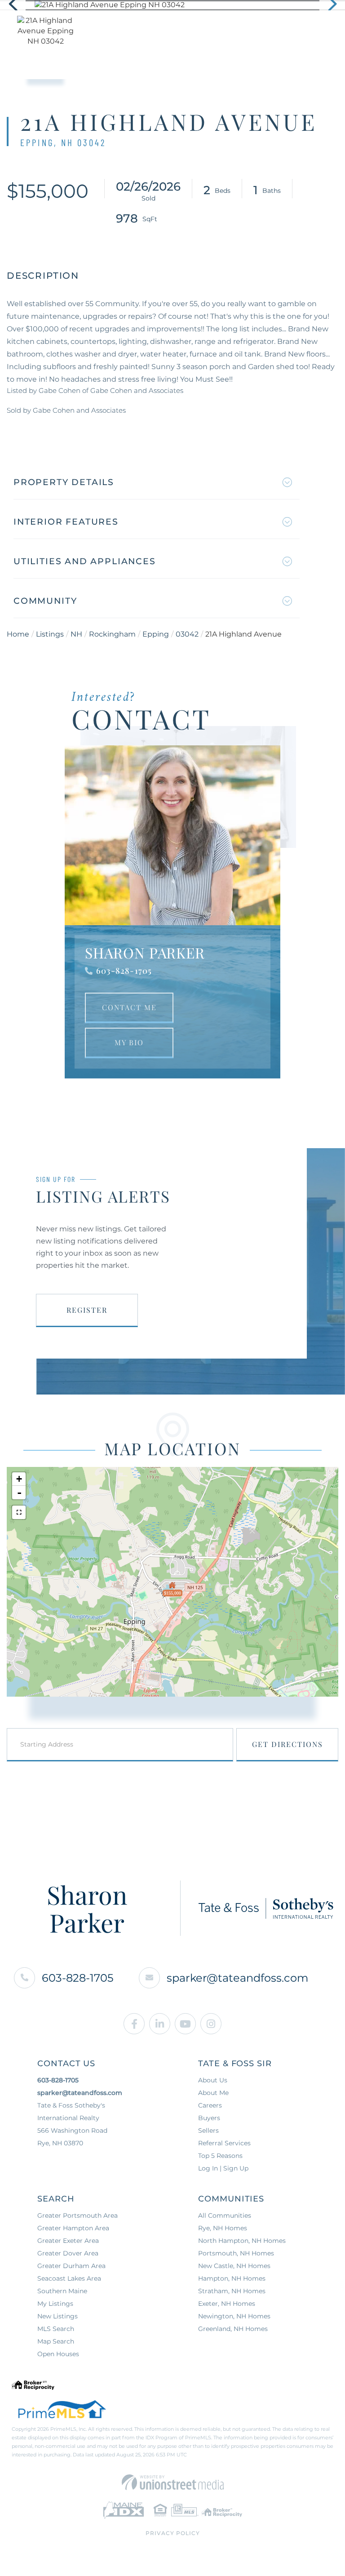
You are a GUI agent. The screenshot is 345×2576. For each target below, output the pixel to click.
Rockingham (112, 634)
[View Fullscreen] (19, 1512)
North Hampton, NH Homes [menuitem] (242, 2241)
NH (76, 634)
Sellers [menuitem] (208, 2130)
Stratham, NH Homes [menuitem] (232, 2291)
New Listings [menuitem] (57, 2316)
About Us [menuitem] (213, 2080)
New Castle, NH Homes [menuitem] (234, 2266)
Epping (156, 634)
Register (87, 1310)
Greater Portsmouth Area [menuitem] (77, 2215)
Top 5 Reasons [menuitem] (220, 2156)
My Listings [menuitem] (55, 2304)
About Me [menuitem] (213, 2093)
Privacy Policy (173, 2533)
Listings (50, 634)
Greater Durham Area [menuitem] (71, 2266)
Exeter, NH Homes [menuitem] (227, 2304)
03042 (187, 634)
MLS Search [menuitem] (56, 2329)
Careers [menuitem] (210, 2105)
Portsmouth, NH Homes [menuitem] (236, 2253)
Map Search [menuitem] (56, 2341)
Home (18, 634)
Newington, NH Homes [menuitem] (234, 2316)
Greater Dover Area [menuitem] (68, 2253)
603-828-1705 (124, 971)
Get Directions (287, 1744)
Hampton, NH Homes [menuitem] (232, 2278)
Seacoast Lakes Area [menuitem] (69, 2278)
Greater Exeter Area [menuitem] (68, 2241)
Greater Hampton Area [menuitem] (73, 2228)
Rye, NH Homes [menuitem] (223, 2228)
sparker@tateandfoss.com (237, 1978)
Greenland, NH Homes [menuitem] (233, 2329)
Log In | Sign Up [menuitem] (223, 2168)
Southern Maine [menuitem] (62, 2291)
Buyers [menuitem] (209, 2118)
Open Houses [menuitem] (58, 2354)
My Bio (129, 1042)
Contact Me (129, 1007)
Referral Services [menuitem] (224, 2143)
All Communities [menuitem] (225, 2215)
